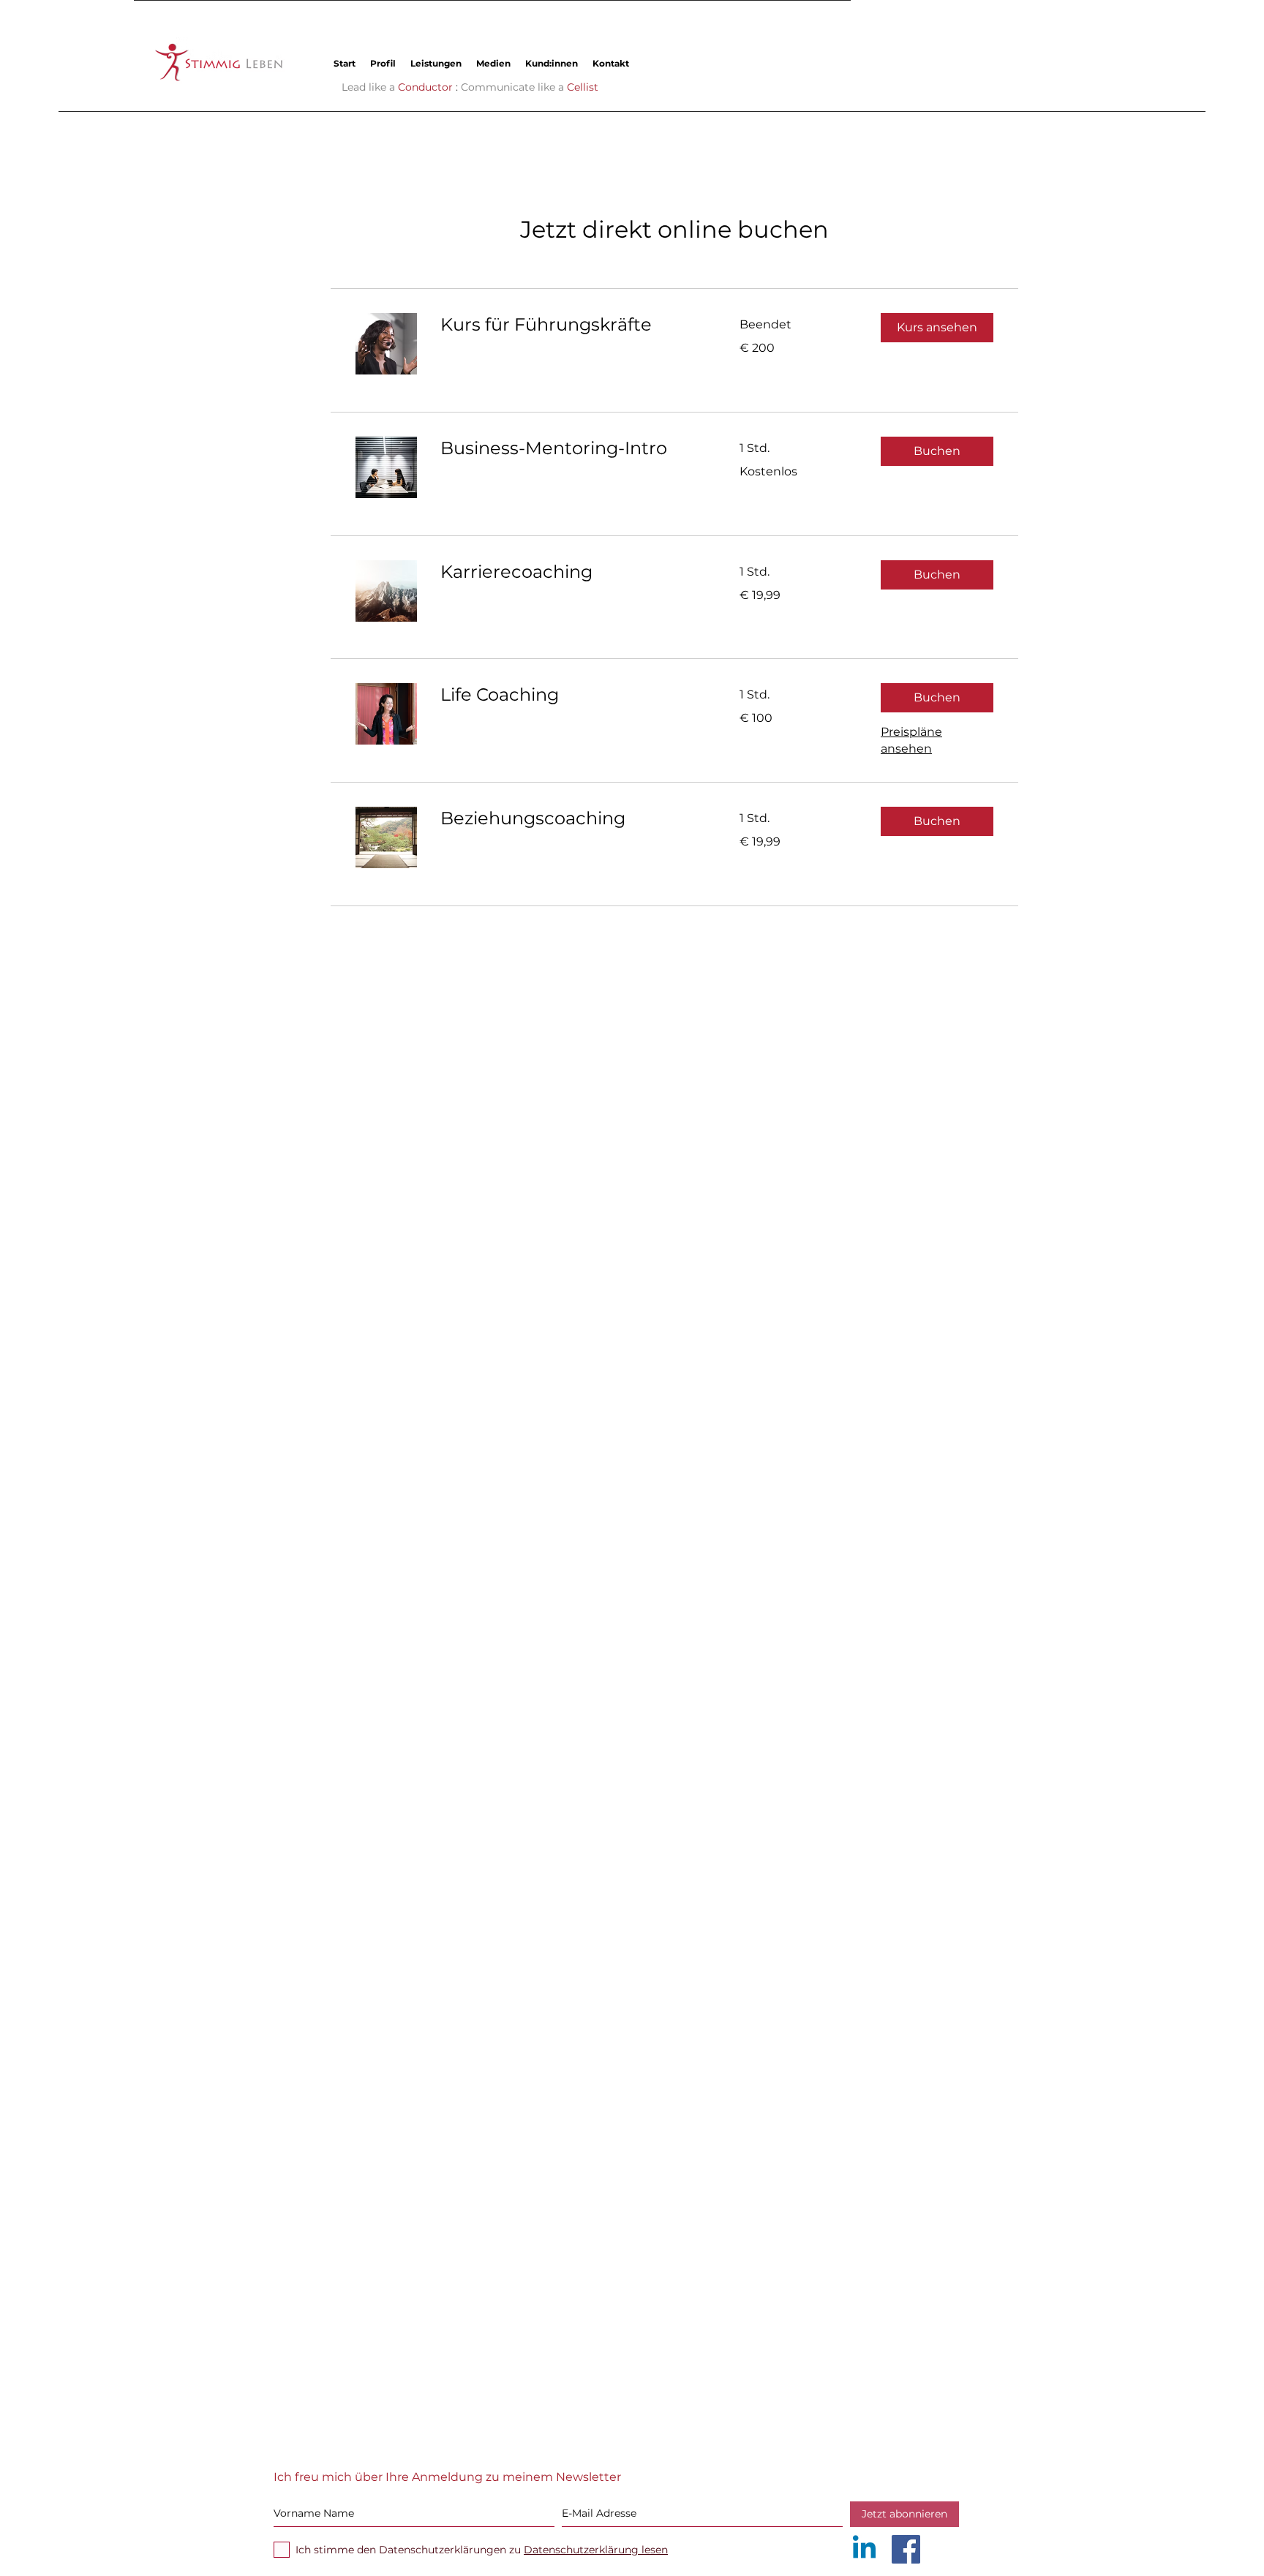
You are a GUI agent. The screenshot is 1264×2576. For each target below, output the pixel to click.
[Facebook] (906, 2549)
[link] (572, 325)
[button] (436, 63)
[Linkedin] (864, 2549)
